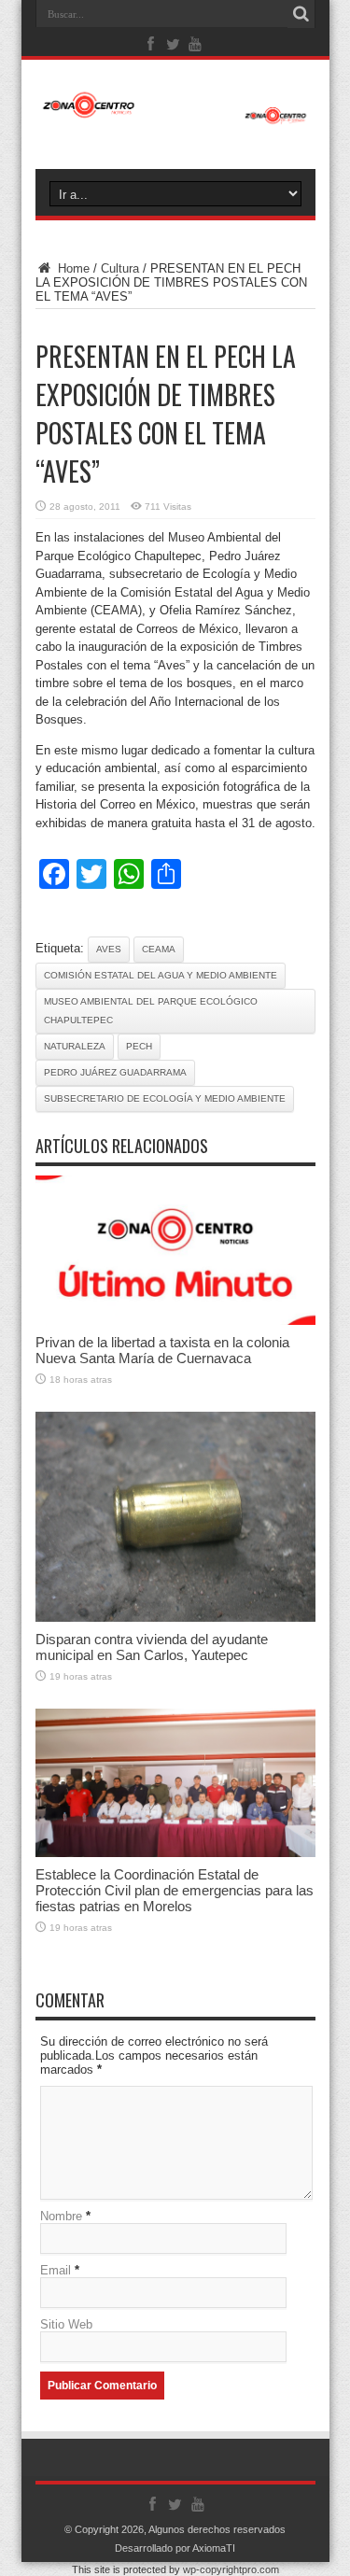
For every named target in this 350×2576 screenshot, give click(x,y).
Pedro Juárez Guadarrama (115, 1072)
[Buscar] (301, 14)
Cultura (120, 268)
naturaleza (75, 1046)
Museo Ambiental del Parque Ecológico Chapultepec (151, 1011)
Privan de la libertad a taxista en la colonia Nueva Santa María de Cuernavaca (162, 1350)
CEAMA (159, 949)
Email (56, 2270)
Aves (109, 949)
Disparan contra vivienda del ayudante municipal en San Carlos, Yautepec (152, 1647)
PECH (139, 1046)
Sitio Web (66, 2324)
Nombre (61, 2216)
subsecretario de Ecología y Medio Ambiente (165, 1098)
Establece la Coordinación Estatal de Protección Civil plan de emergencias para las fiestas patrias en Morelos (175, 1890)
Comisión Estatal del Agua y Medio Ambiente (161, 975)
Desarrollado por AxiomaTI (175, 2548)
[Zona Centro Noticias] (175, 115)
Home (72, 268)
